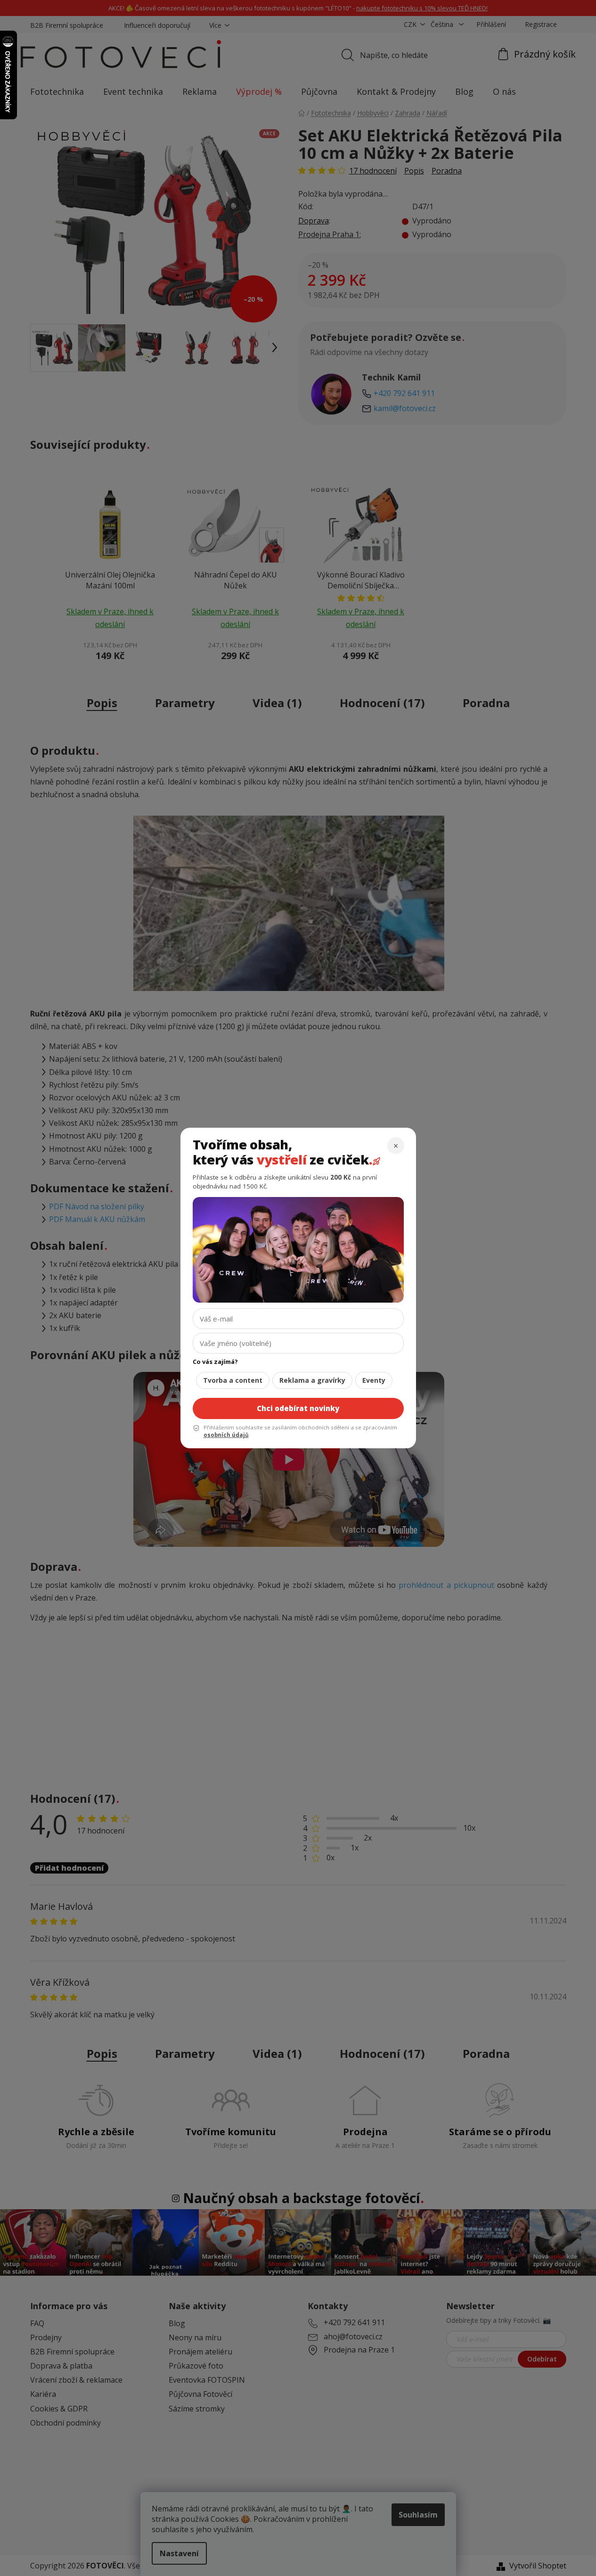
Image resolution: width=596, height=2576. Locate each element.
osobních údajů (226, 1435)
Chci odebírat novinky (298, 1408)
